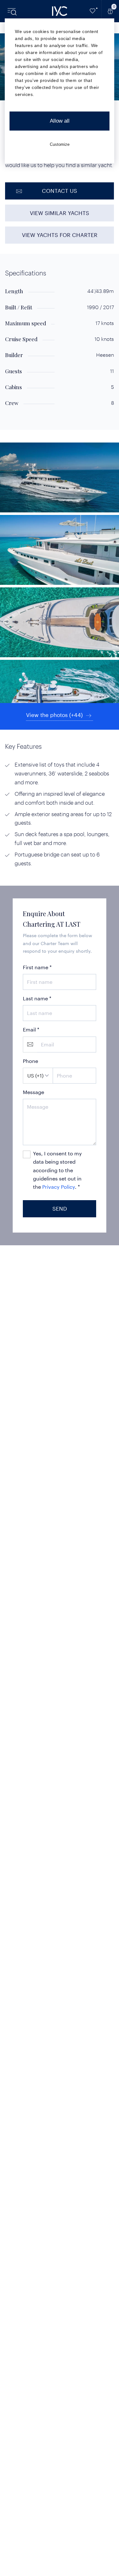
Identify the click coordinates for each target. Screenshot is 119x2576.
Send (60, 1208)
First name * (37, 967)
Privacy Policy (59, 1187)
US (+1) (35, 1075)
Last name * (37, 998)
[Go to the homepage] (60, 11)
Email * (31, 1029)
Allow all (60, 121)
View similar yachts (60, 213)
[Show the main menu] (13, 11)
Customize (60, 144)
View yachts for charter (60, 235)
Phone (30, 1061)
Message (33, 1092)
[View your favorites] (93, 11)
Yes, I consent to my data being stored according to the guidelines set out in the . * (57, 1170)
